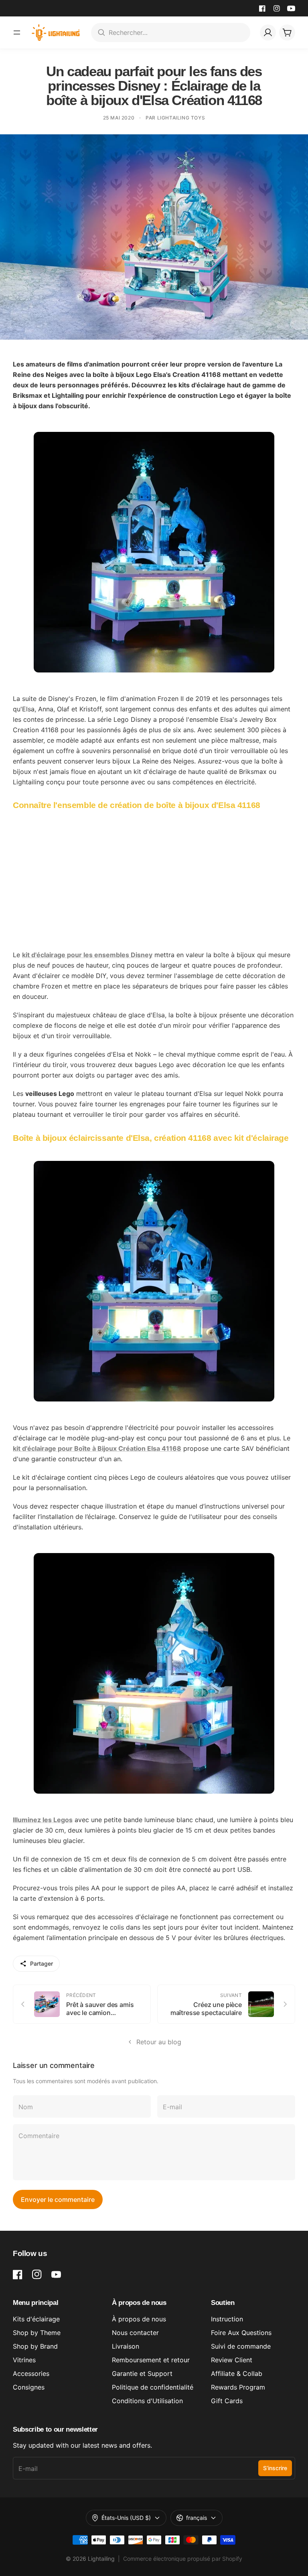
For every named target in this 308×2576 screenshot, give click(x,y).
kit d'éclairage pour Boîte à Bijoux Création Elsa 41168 (97, 1448)
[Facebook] (262, 8)
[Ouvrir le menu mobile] (17, 32)
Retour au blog (159, 2042)
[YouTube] (291, 8)
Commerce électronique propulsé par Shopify (183, 2559)
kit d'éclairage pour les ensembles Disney (87, 955)
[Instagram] (277, 8)
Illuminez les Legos (43, 1820)
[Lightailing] (56, 32)
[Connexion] (268, 32)
